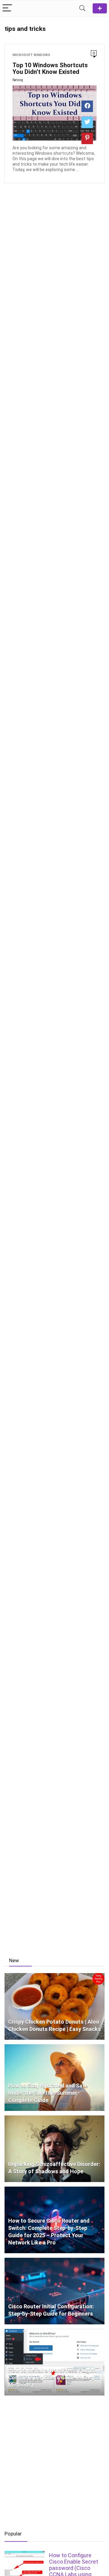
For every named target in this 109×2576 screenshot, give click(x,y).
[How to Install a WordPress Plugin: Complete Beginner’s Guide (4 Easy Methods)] (54, 2332)
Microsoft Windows (31, 55)
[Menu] (7, 8)
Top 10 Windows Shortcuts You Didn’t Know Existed (50, 68)
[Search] (82, 8)
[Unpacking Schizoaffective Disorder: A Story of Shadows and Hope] (54, 2118)
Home (100, 8)
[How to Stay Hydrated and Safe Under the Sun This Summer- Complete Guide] (54, 2047)
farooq (18, 80)
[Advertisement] (54, 1890)
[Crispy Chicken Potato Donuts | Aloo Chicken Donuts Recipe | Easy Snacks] (54, 1976)
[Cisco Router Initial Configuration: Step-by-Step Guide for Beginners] (54, 2260)
